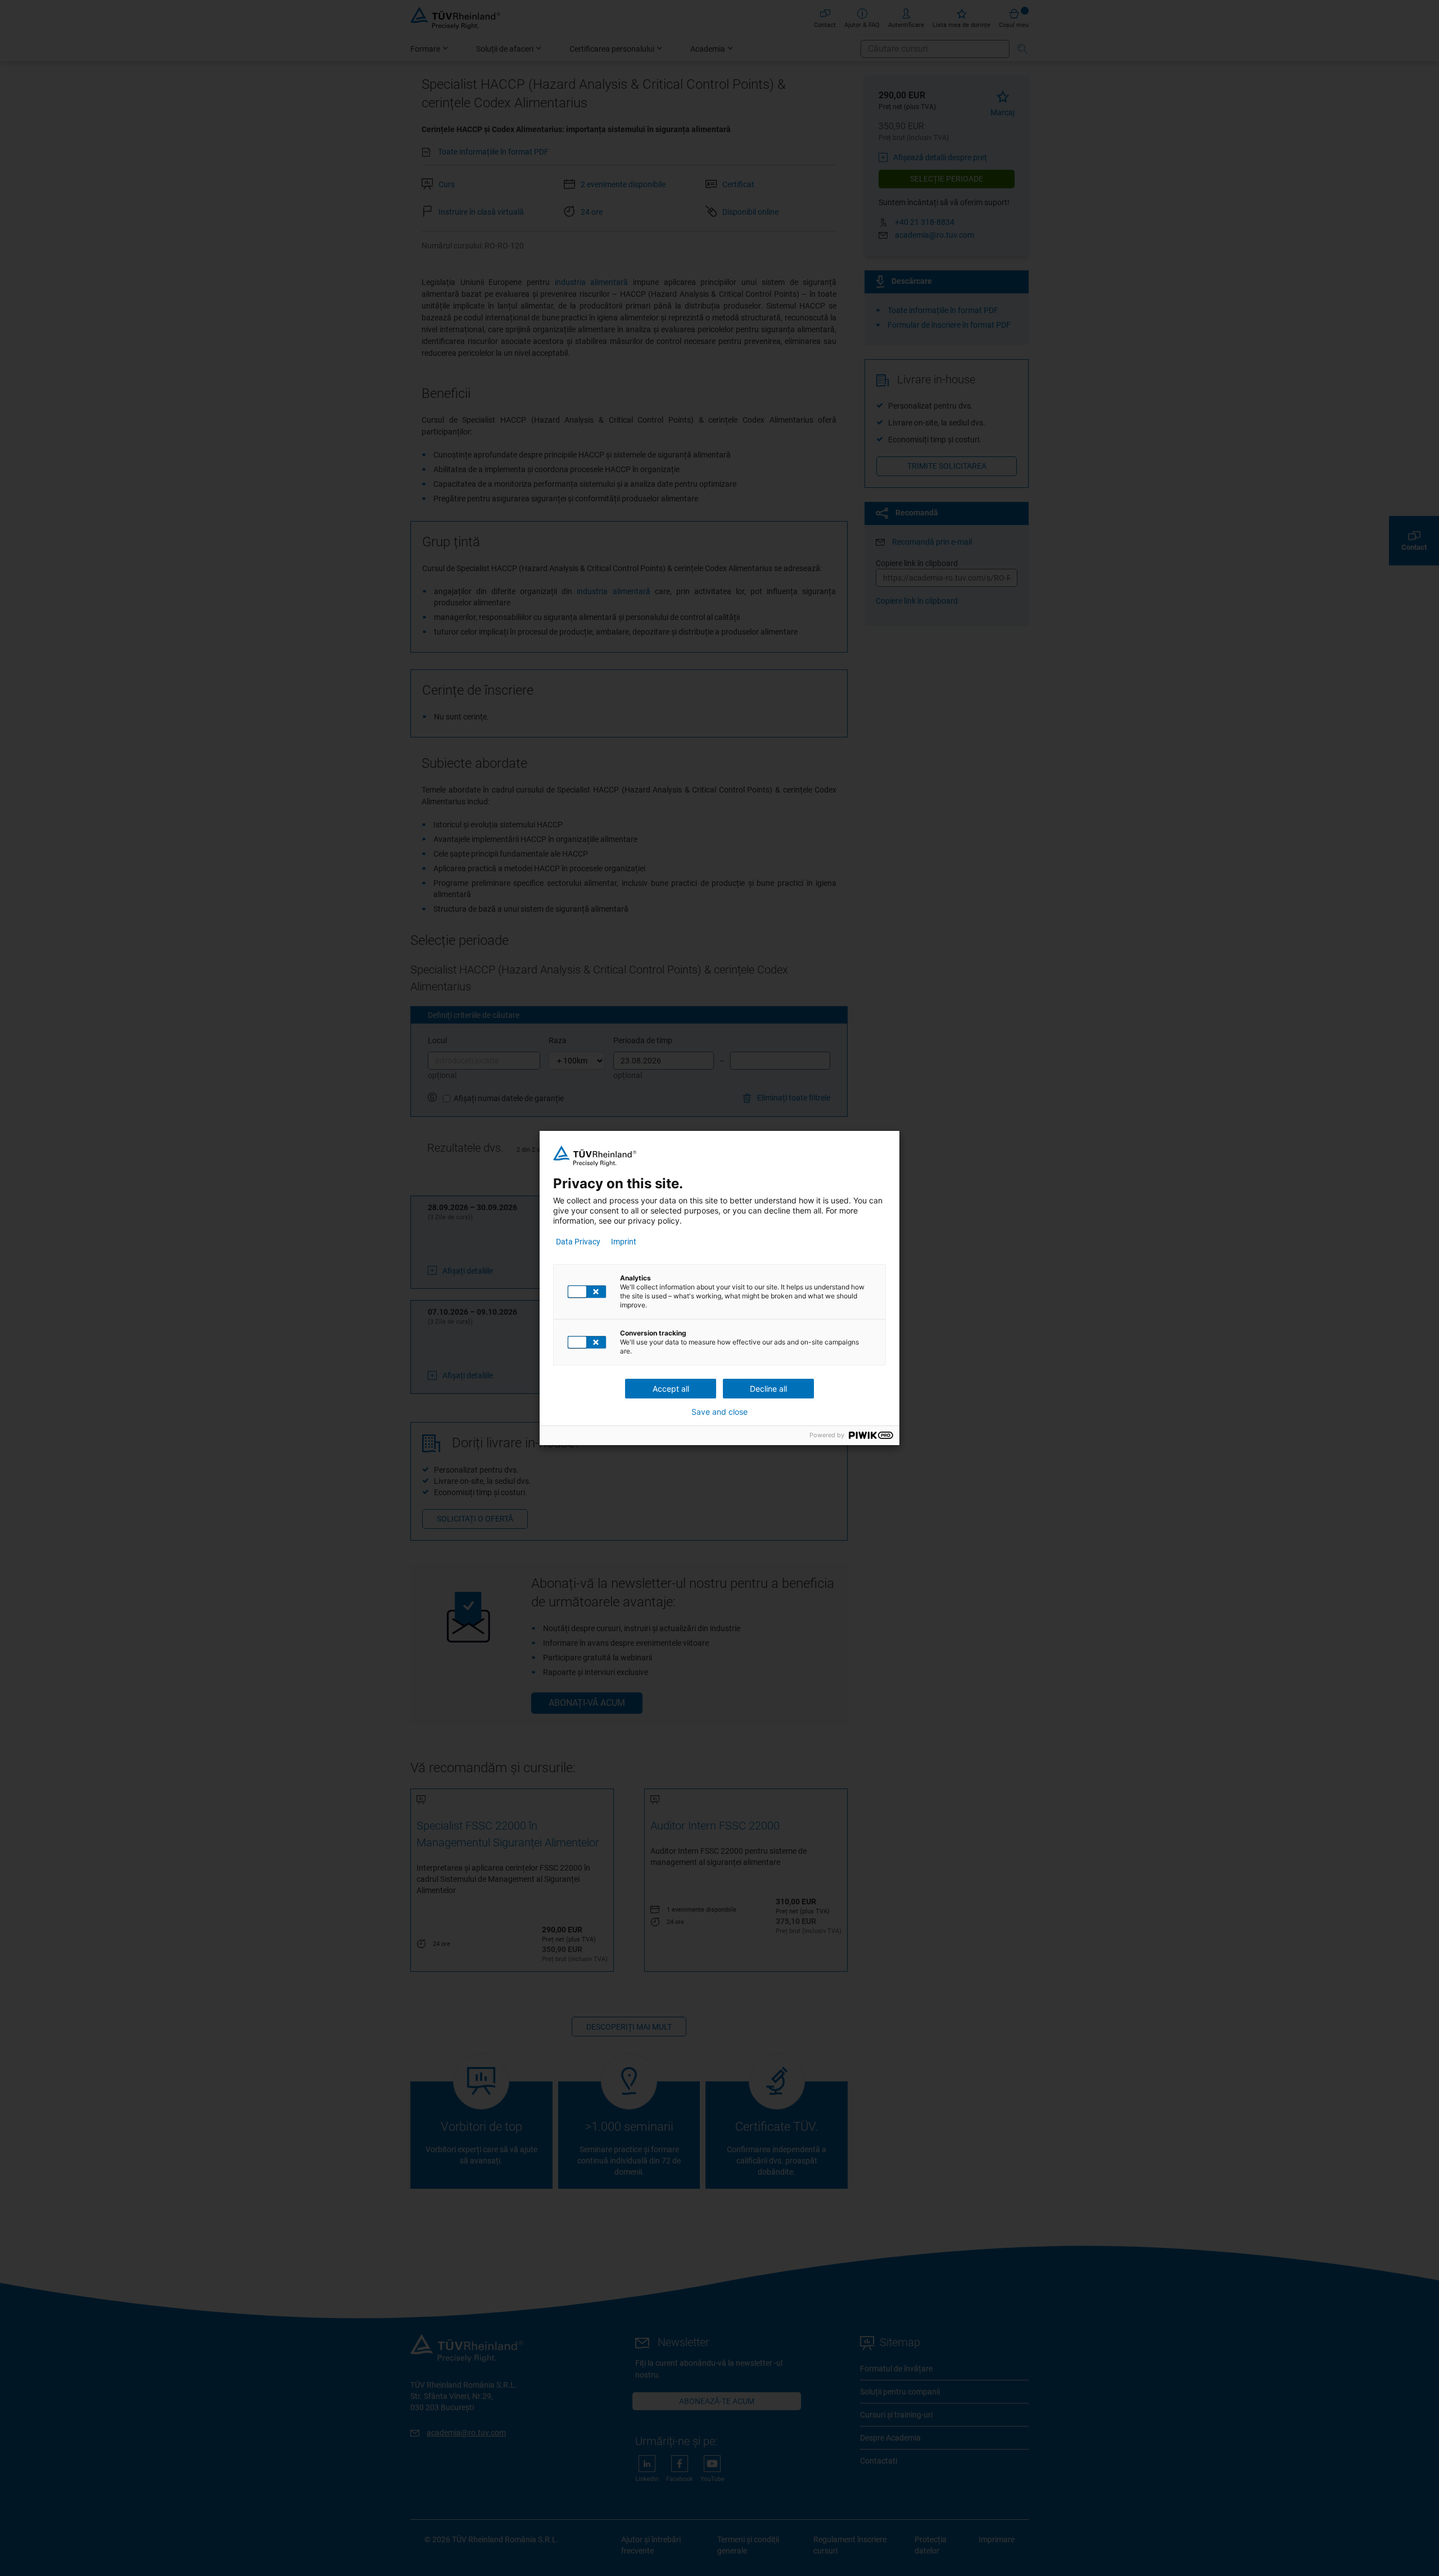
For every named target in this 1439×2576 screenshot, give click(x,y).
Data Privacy (578, 1242)
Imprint (624, 1242)
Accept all (671, 1389)
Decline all (768, 1389)
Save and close (719, 1412)
